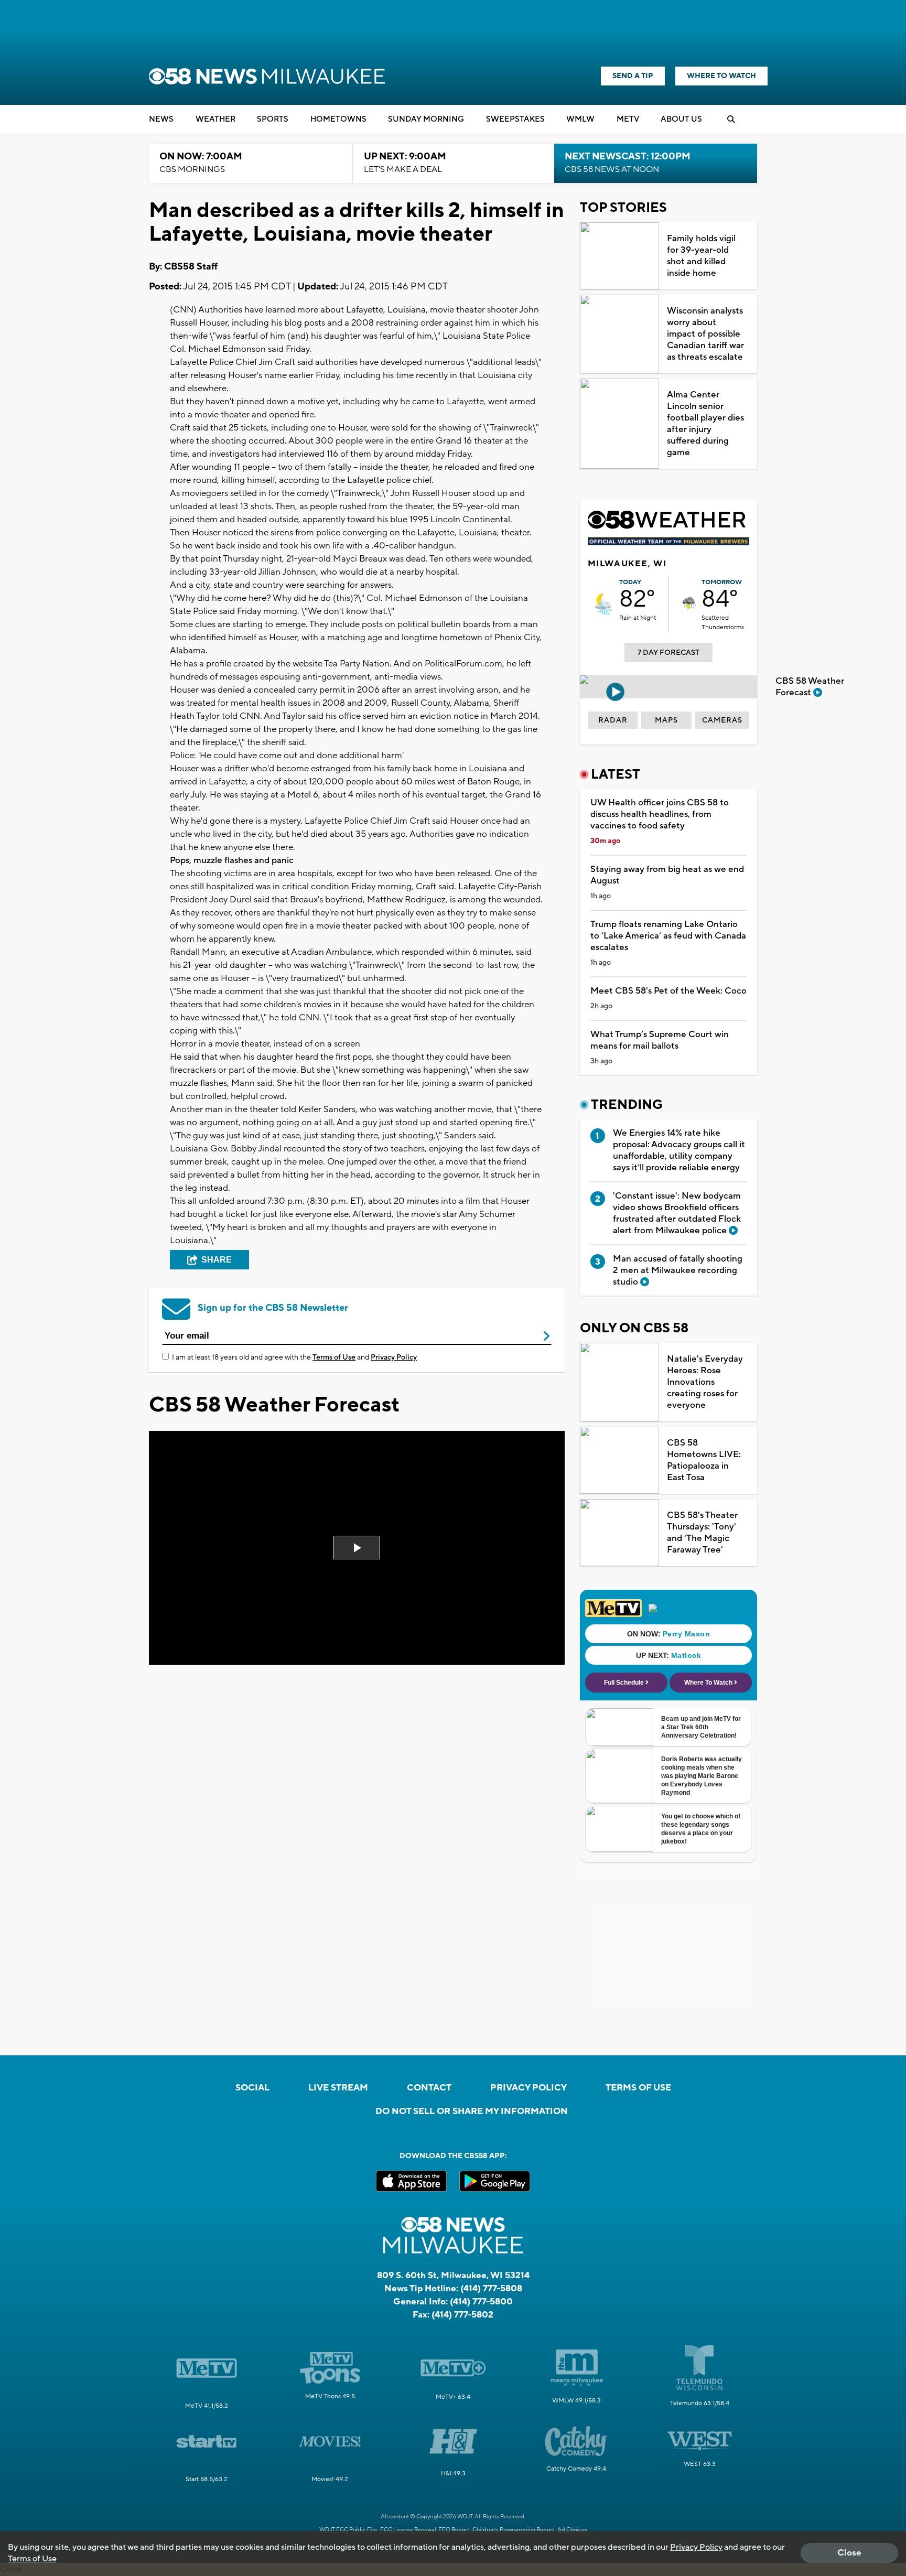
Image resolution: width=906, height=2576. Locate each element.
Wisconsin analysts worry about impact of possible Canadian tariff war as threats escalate (705, 334)
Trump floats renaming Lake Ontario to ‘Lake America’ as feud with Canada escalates (668, 936)
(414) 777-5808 (491, 2289)
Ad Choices (572, 2530)
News (161, 119)
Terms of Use (334, 1357)
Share (217, 1260)
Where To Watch (721, 76)
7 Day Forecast (668, 653)
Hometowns (338, 119)
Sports (273, 119)
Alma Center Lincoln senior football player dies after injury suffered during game (705, 424)
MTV (628, 119)
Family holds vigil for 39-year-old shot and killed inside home (701, 256)
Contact (429, 2088)
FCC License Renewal (408, 2530)
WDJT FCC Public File (348, 2530)
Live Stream (338, 2088)
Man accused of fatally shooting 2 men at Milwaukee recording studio (678, 1270)
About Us (681, 119)
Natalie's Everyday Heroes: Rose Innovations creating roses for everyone (705, 1382)
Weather (215, 119)
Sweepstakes (515, 119)
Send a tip (633, 76)
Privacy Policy (394, 1357)
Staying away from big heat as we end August (667, 875)
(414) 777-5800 (481, 2302)
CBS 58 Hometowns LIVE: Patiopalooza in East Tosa (704, 1460)
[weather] (603, 604)
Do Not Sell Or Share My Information (472, 2111)
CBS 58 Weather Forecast (810, 687)
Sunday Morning (426, 119)
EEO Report (454, 2530)
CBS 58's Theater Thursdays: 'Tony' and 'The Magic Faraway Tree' (702, 1533)
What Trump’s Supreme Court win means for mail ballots (660, 1040)
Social (252, 2088)
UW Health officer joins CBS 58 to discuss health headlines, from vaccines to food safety (660, 814)
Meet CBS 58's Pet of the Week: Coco (668, 991)
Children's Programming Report (513, 2530)
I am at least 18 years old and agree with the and (294, 1357)
